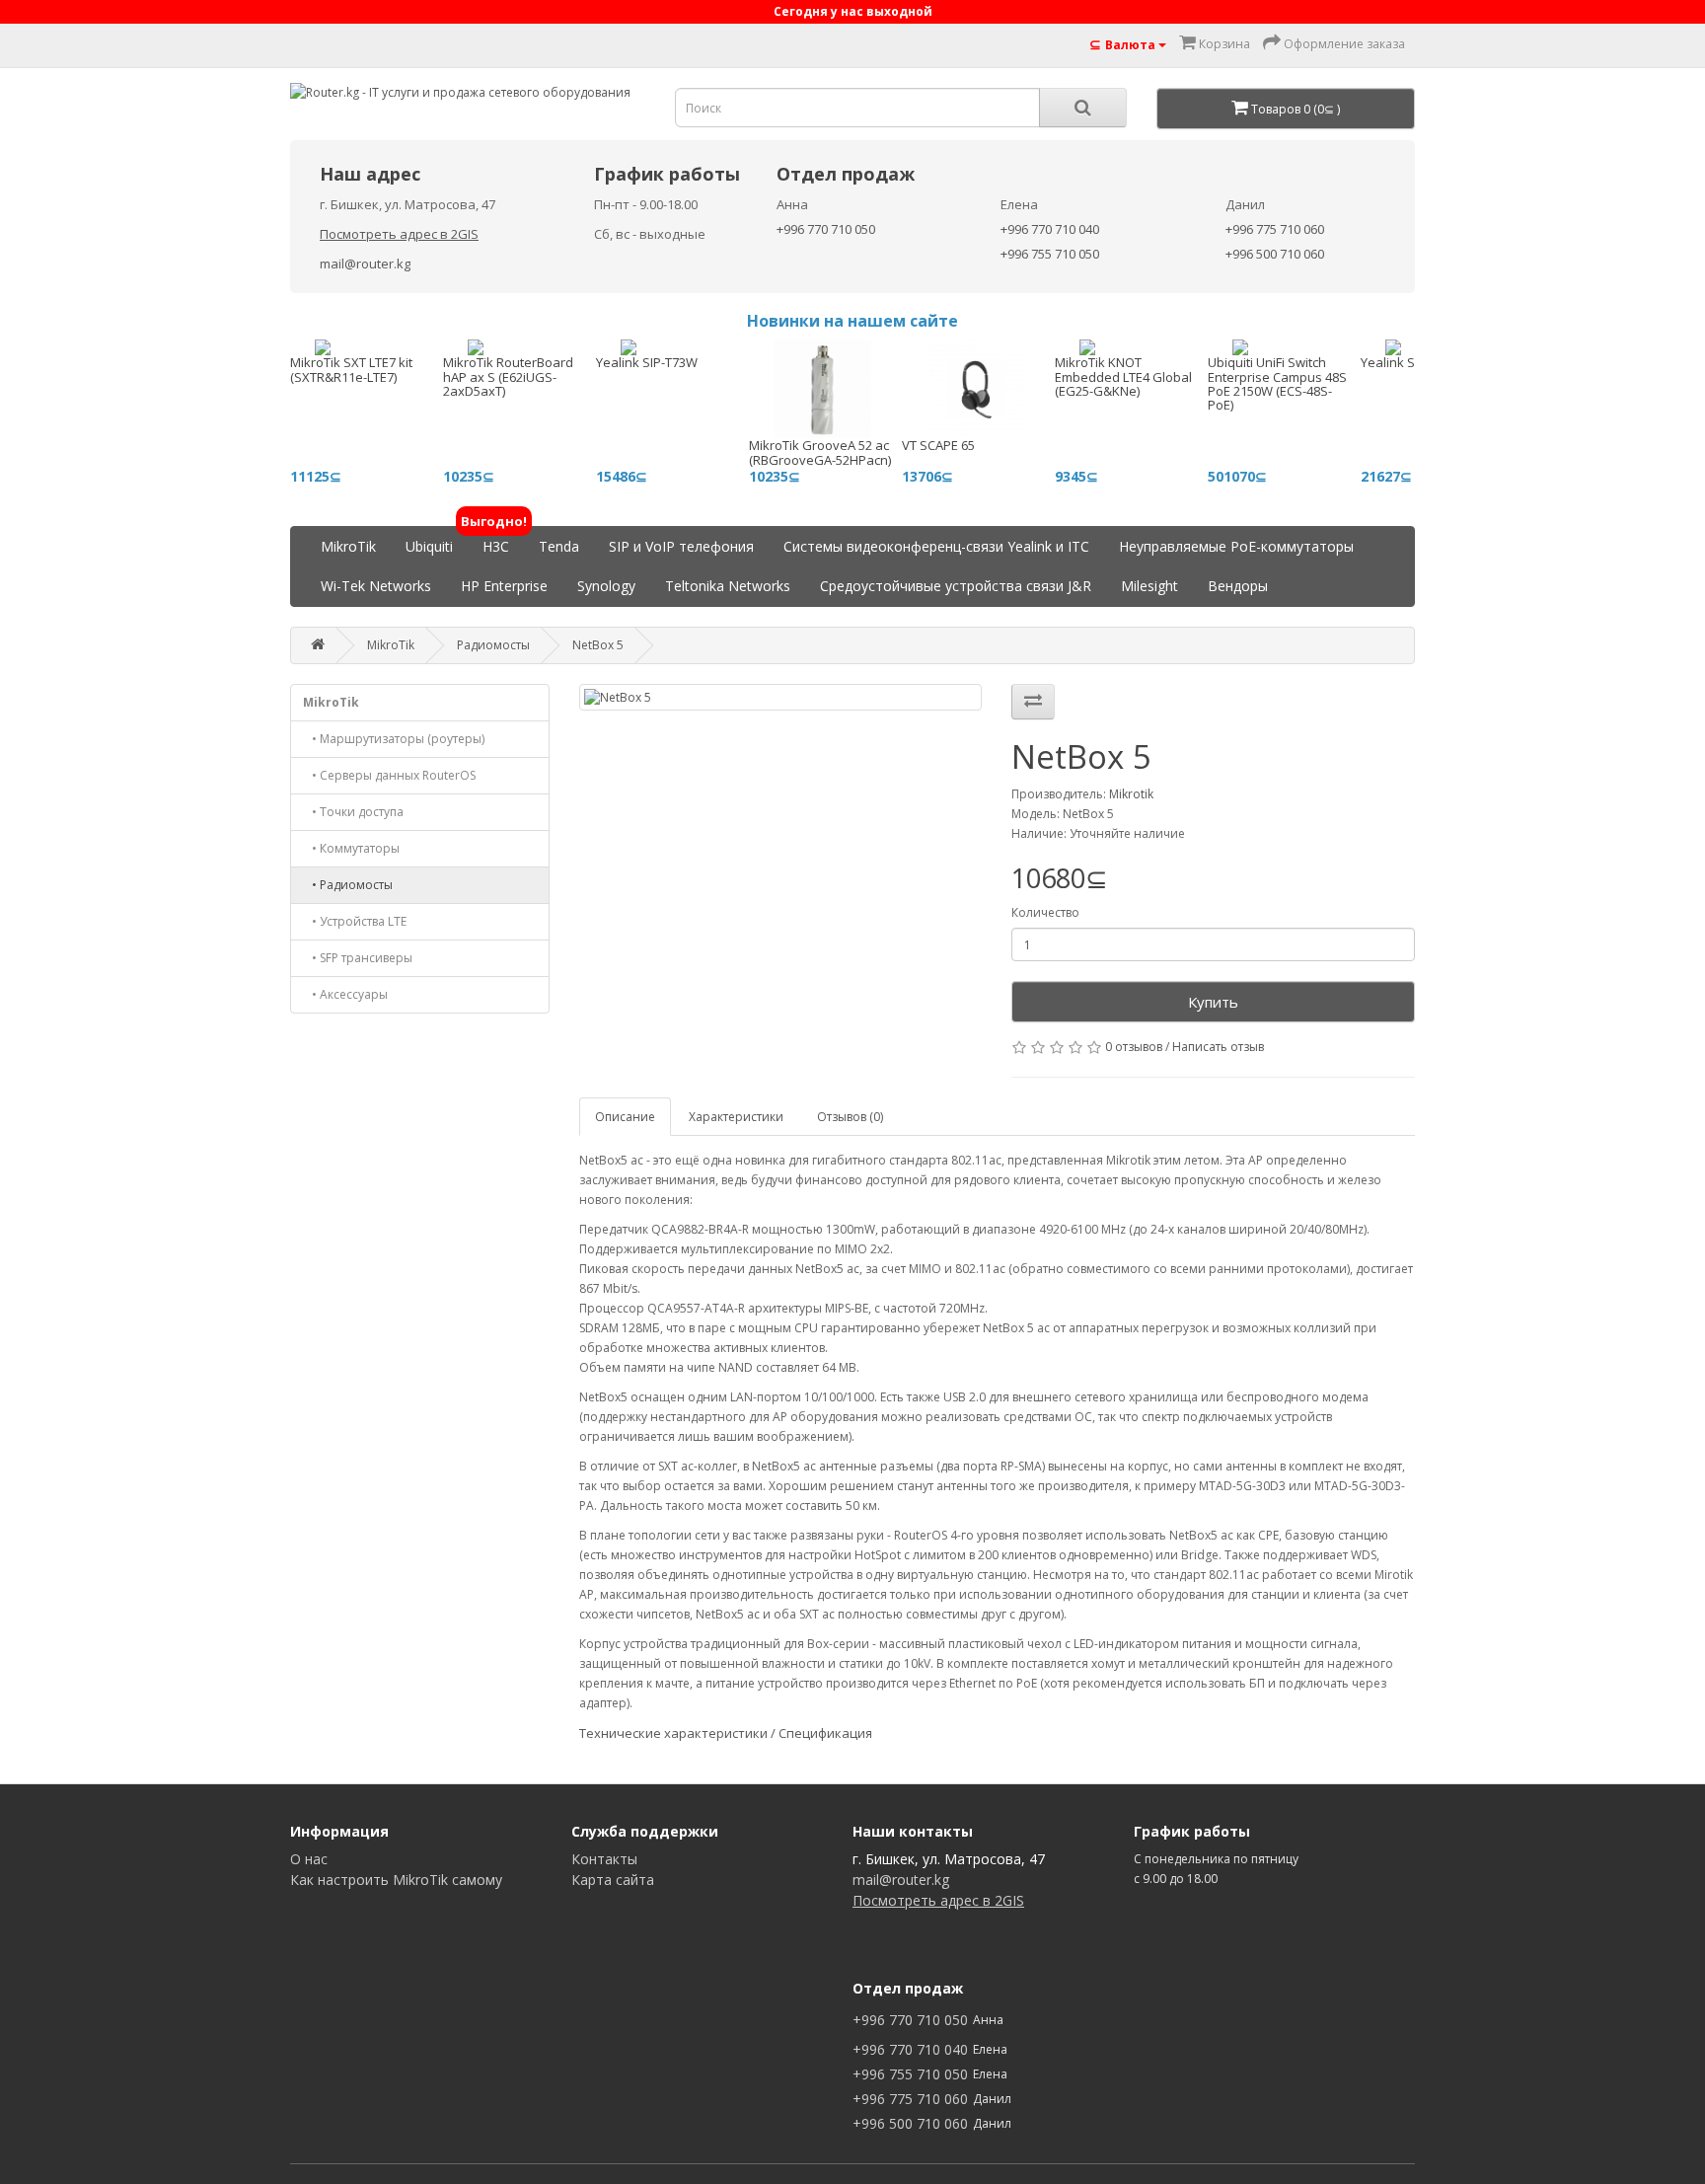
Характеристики (736, 1117)
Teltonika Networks (728, 586)
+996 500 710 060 (1275, 254)
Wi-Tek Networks (376, 586)
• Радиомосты (348, 885)
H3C (496, 541)
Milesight (1149, 586)
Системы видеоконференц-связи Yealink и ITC (936, 546)
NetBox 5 (598, 645)
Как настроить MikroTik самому (396, 1880)
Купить (1213, 1002)
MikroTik (348, 546)
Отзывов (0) (850, 1117)
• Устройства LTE (355, 921)
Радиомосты (493, 645)
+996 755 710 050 (1050, 254)
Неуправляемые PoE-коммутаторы (1236, 546)
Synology (606, 586)
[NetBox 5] (781, 697)
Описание (625, 1117)
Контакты (604, 1859)
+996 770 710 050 (826, 229)
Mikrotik (1131, 794)
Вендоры (1238, 586)
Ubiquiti (429, 546)
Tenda (559, 546)
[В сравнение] (1033, 702)
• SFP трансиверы (358, 958)
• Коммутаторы (351, 848)
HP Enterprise (504, 586)
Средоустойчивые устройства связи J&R (956, 586)
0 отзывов (1134, 1047)
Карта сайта (613, 1880)
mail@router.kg (365, 264)
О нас (309, 1859)
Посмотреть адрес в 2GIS (399, 234)
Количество (1045, 912)
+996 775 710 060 (1275, 229)
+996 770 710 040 (1050, 229)
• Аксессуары (345, 994)
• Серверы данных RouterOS (389, 775)
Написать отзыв (1218, 1047)
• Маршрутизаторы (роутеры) (394, 739)
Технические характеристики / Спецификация (726, 1733)
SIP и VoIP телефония (681, 546)
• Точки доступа (353, 812)
